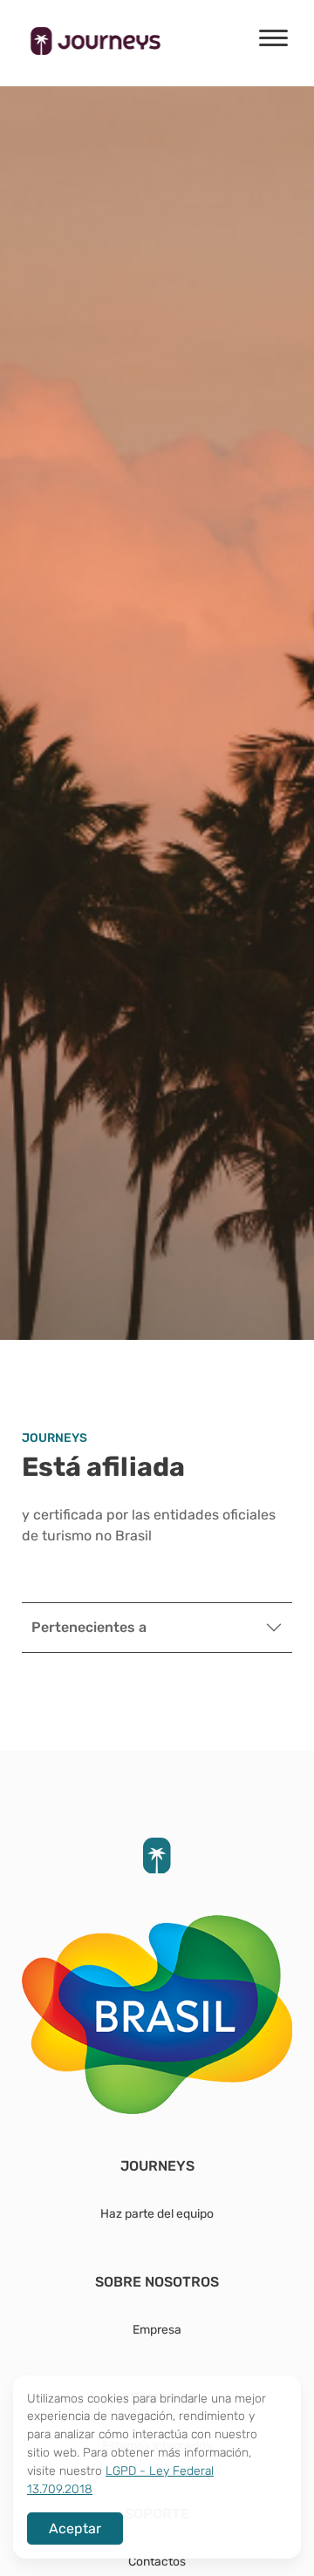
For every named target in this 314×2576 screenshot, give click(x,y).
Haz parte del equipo (157, 2213)
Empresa (157, 2329)
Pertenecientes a (89, 1627)
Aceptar (75, 2528)
